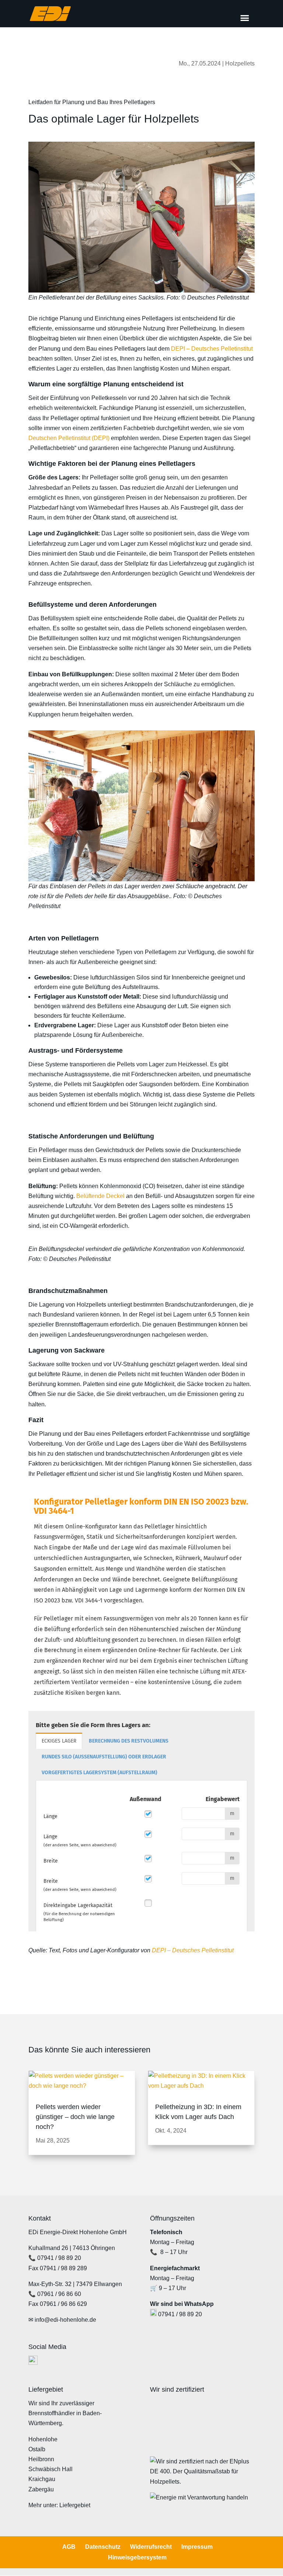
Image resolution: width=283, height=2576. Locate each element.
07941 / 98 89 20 (59, 2258)
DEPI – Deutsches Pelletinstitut (212, 349)
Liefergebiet (75, 2505)
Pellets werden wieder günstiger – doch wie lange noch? (75, 2117)
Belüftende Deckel (100, 1196)
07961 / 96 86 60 (59, 2294)
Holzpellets (240, 63)
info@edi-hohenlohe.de (65, 2320)
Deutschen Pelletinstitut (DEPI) (69, 438)
